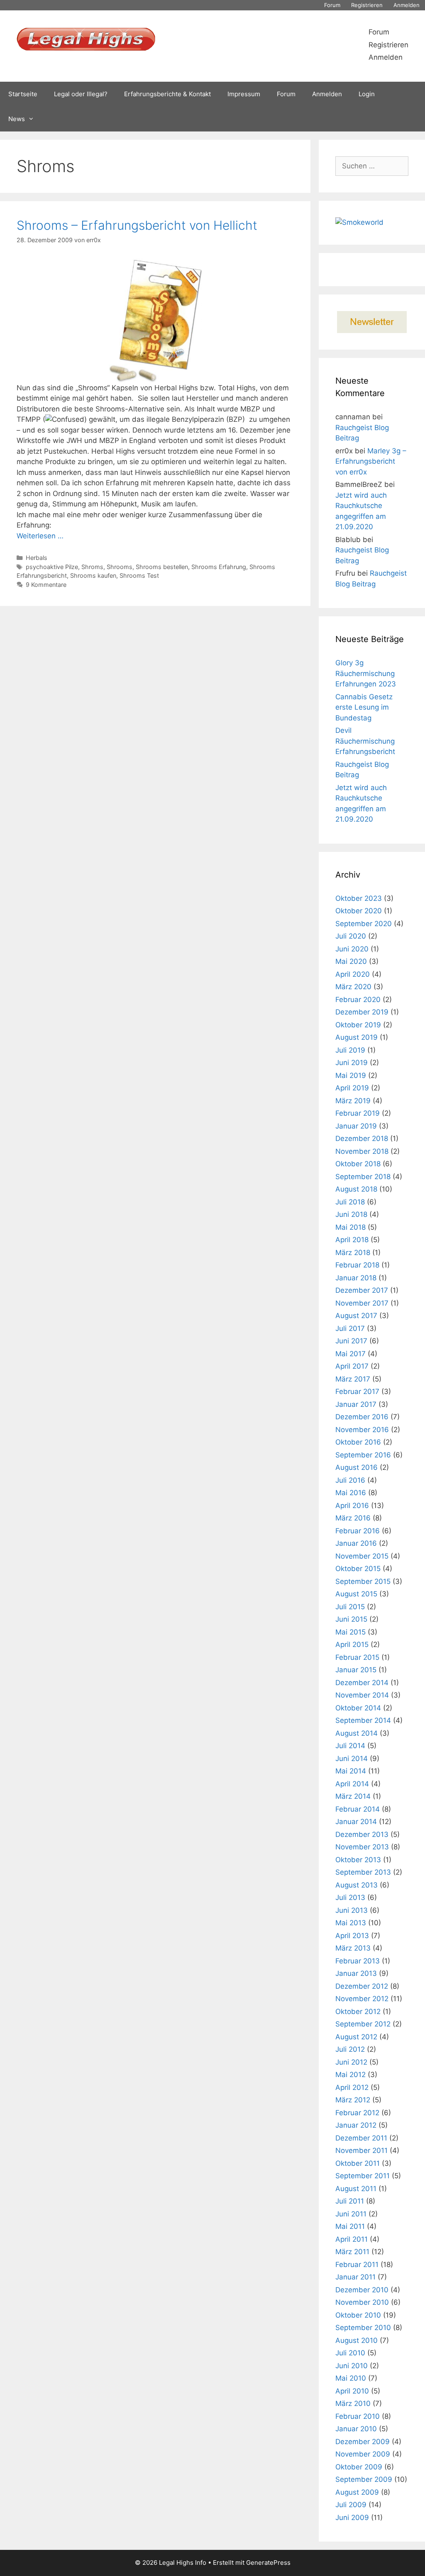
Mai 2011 (350, 2226)
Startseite (23, 94)
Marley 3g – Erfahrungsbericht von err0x (371, 461)
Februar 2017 (357, 1391)
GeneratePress (268, 2563)
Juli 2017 (350, 1328)
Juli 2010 (350, 2353)
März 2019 (353, 1101)
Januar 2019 (356, 1126)
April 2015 (352, 1644)
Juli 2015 (350, 1607)
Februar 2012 (357, 2113)
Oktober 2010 (358, 2315)
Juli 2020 (351, 936)
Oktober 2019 (358, 1025)
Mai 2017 (351, 1354)
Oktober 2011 (358, 2163)
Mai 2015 (351, 1632)
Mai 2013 (351, 1923)
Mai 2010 (351, 2378)
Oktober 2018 (358, 1164)
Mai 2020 (351, 961)
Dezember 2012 (362, 1986)
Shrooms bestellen (162, 567)
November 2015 (362, 1556)
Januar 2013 (356, 1973)
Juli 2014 (350, 1746)
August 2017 (356, 1316)
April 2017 (352, 1366)
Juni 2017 (351, 1341)
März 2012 (353, 2100)
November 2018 (362, 1151)
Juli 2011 (350, 2201)
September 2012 (363, 2024)
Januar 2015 (356, 1670)
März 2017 (353, 1379)
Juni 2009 (352, 2518)
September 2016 (363, 1455)
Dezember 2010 (362, 2290)
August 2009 (357, 2492)
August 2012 (356, 2037)
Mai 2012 (351, 2075)
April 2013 (352, 1936)
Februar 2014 (358, 1809)
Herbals (37, 558)
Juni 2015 (351, 1619)
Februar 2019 (358, 1113)
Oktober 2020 (359, 911)
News (17, 119)
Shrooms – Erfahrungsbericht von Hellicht (137, 225)
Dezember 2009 (363, 2442)
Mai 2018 (351, 1227)
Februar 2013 (358, 1961)
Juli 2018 (350, 1202)
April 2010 (352, 2391)
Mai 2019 (351, 1075)
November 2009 (363, 2454)
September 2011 (363, 2176)
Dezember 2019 (362, 1012)
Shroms (92, 567)
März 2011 (352, 2252)
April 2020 (353, 974)
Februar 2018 (357, 1265)
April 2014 (352, 1784)
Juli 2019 (350, 1050)
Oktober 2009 (359, 2467)
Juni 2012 (351, 2062)
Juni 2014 (352, 1759)
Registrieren (367, 5)
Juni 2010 (352, 2366)
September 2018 (363, 1177)
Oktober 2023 (359, 898)
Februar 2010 (358, 2416)
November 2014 (362, 1695)
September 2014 (363, 1720)
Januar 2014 (356, 1822)
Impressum (244, 94)
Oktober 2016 (358, 1442)
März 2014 (353, 1796)
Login (367, 94)
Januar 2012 (356, 2125)
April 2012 (352, 2087)
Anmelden (407, 5)
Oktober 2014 (358, 1708)
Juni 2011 (351, 2214)
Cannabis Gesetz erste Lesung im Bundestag (364, 707)
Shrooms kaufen (93, 575)
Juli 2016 (350, 1480)
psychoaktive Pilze (52, 567)
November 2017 (362, 1303)
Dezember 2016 (362, 1417)
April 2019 (352, 1088)
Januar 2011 (355, 2277)
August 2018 (356, 1189)
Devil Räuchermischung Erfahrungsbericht (365, 741)
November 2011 (361, 2150)
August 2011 (356, 2189)
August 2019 (357, 1037)
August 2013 (357, 1885)
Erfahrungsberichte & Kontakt (167, 94)
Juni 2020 (352, 949)
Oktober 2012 (358, 2012)
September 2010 (363, 2328)
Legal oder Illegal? (81, 94)
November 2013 (362, 1847)
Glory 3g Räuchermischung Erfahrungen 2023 (366, 673)
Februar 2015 (357, 1657)
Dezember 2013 (362, 1834)
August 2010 (357, 2340)
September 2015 (363, 1581)
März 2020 (353, 987)
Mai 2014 (351, 1771)
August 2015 (356, 1594)
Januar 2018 (356, 1278)
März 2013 (353, 1948)
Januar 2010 (356, 2429)
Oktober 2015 (358, 1569)
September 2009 (364, 2479)
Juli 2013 (350, 1897)
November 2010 (362, 2302)
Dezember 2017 (362, 1290)
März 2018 (353, 1253)
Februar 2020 (358, 1000)
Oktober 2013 (358, 1860)
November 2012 (362, 1999)
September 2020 (364, 924)
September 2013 (363, 1872)
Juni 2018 (351, 1214)
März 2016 (353, 1518)
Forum (332, 5)
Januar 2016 (356, 1543)
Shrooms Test (139, 575)
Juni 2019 (352, 1063)
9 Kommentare (46, 585)
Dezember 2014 (362, 1683)
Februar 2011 (357, 2265)
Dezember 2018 (362, 1138)
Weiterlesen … (40, 536)
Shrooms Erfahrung (219, 567)
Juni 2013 (352, 1910)
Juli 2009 (351, 2505)
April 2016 (352, 1506)
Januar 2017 (356, 1404)
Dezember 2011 (361, 2138)
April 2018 (352, 1240)
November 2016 (362, 1430)
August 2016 (357, 1467)
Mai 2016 (351, 1493)
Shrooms (120, 567)
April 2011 (352, 2239)
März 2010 (353, 2403)
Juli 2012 (350, 2049)
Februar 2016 (358, 1531)
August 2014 (357, 1733)
